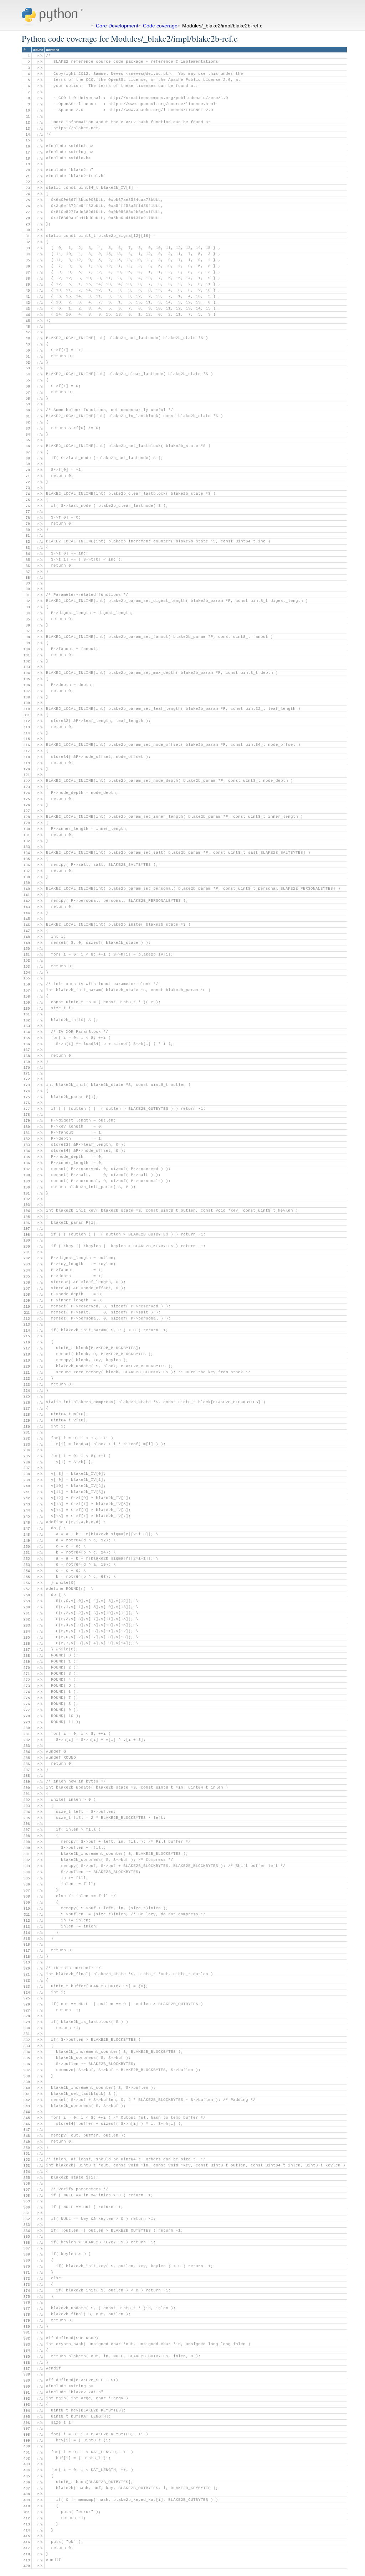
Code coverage (160, 26)
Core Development (117, 26)
